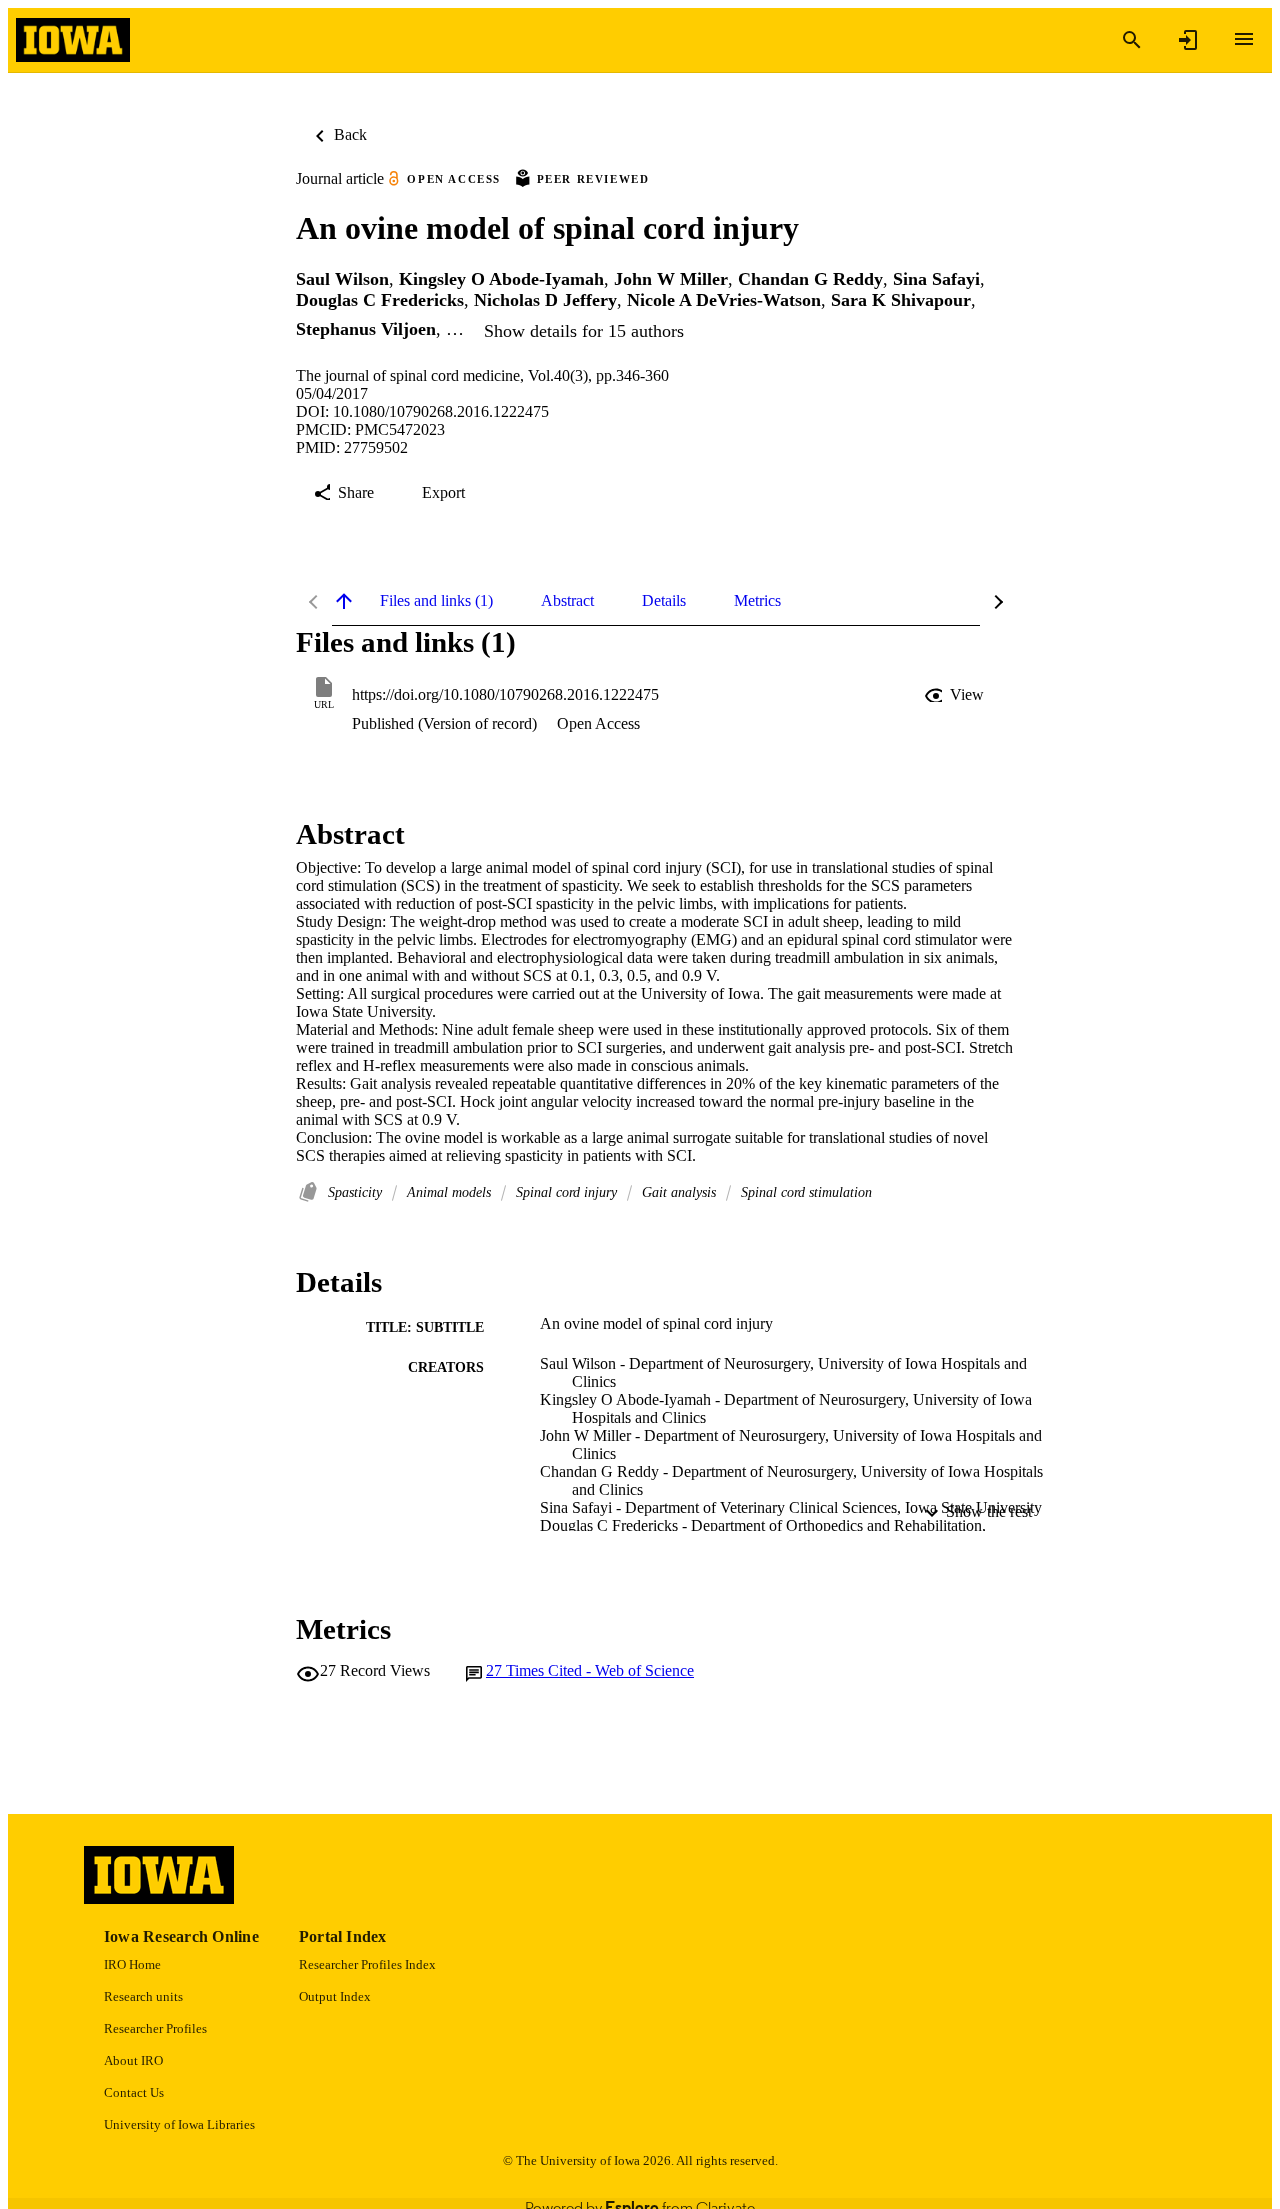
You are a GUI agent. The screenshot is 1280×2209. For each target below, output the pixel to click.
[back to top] (344, 601)
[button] (956, 695)
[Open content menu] (1244, 39)
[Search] (1132, 40)
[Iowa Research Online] (73, 40)
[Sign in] (1188, 40)
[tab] (436, 601)
